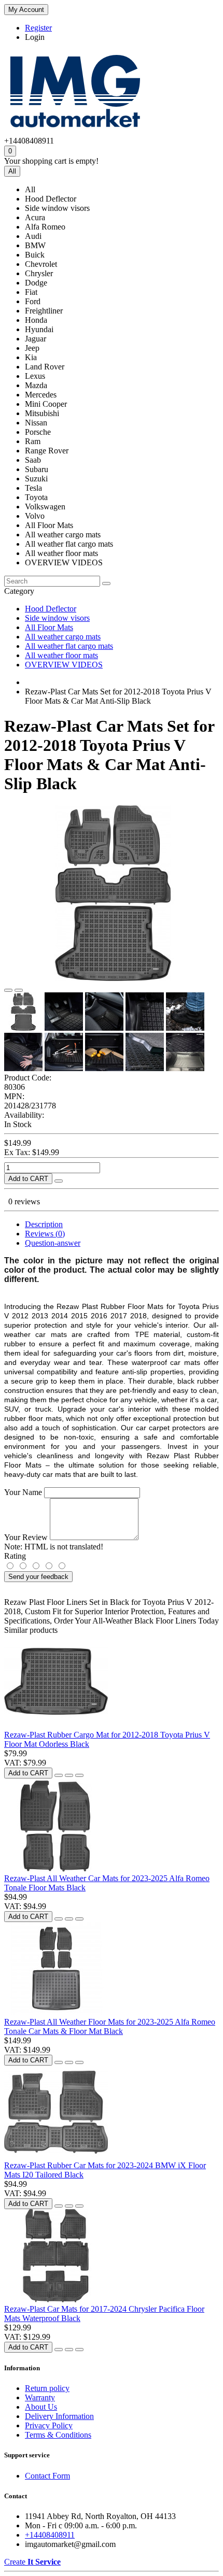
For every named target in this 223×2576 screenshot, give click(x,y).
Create (32, 2562)
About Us (41, 2407)
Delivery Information (59, 2416)
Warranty (40, 2397)
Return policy (47, 2388)
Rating (15, 1556)
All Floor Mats (49, 627)
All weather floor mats (61, 655)
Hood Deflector (51, 609)
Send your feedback (38, 1577)
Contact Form (47, 2476)
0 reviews (24, 1201)
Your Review (26, 1537)
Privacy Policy (49, 2425)
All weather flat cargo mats (69, 646)
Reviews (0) (45, 1234)
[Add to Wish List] (8, 990)
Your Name (23, 1492)
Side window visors (57, 618)
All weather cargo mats (63, 637)
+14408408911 (50, 2535)
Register (38, 28)
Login (35, 37)
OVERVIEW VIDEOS (64, 665)
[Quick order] (59, 1181)
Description (44, 1224)
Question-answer (53, 1243)
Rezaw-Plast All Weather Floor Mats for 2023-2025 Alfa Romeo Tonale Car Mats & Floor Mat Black (110, 2026)
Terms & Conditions (58, 2435)
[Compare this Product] (19, 990)
